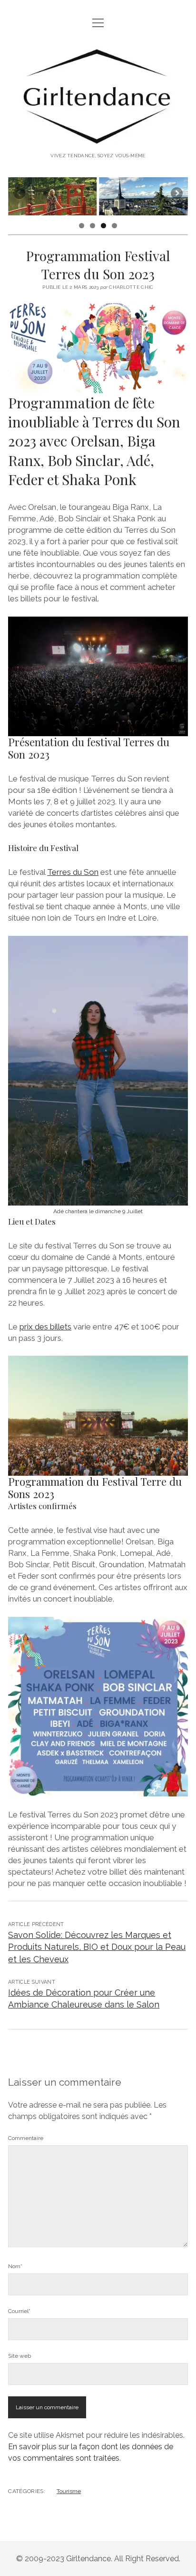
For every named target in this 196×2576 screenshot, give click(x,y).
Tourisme (69, 2491)
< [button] (20, 194)
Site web (20, 2356)
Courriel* (19, 2311)
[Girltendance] (98, 139)
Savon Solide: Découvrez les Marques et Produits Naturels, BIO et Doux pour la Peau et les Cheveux (97, 1947)
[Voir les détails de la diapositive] (52, 196)
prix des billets (45, 1327)
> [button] (176, 194)
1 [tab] (82, 226)
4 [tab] (114, 226)
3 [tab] (103, 226)
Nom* (15, 2266)
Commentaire (26, 2138)
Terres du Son (73, 872)
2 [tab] (93, 226)
